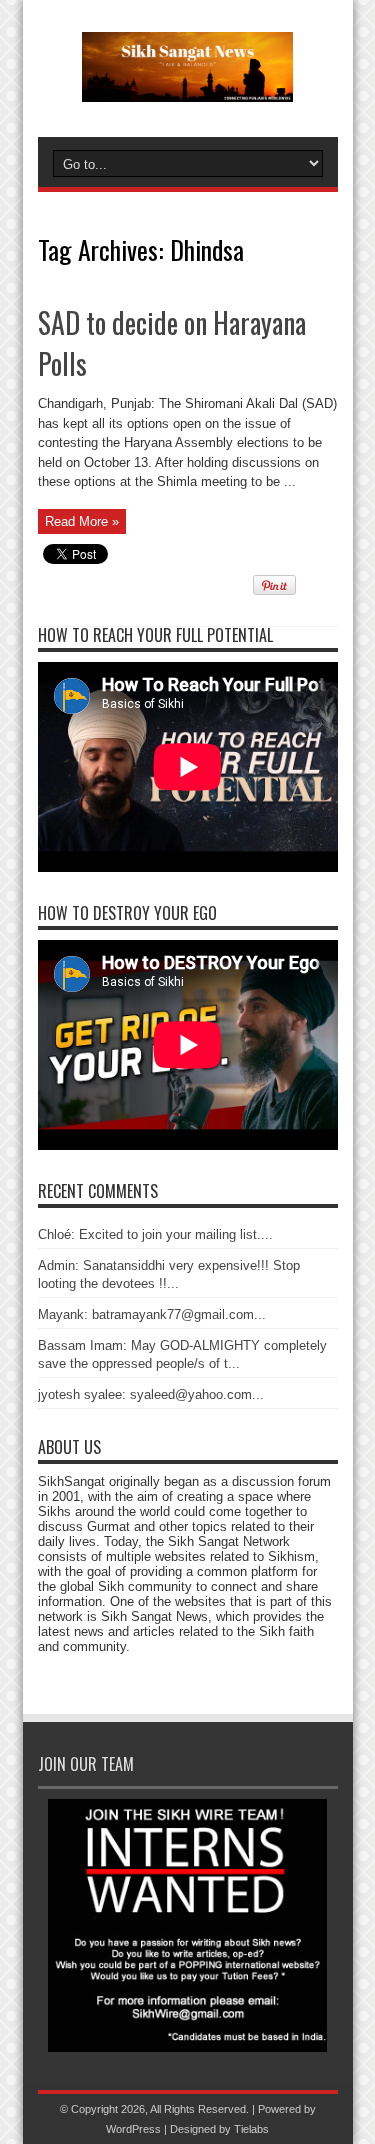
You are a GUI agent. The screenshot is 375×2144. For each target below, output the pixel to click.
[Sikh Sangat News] (187, 87)
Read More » (82, 521)
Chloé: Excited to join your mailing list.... (155, 1234)
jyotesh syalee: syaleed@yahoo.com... (151, 1394)
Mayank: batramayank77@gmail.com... (152, 1314)
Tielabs (251, 2129)
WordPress (133, 2129)
